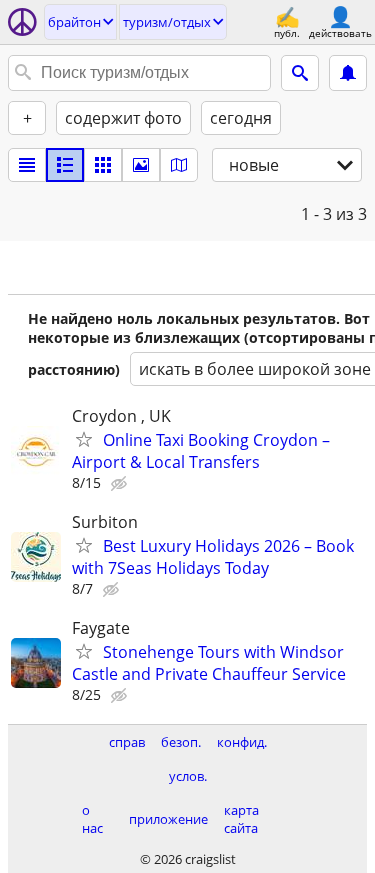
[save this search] (348, 73)
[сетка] (103, 165)
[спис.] (27, 165)
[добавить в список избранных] (84, 439)
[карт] (179, 165)
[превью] (65, 165)
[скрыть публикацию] (121, 484)
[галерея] (141, 165)
